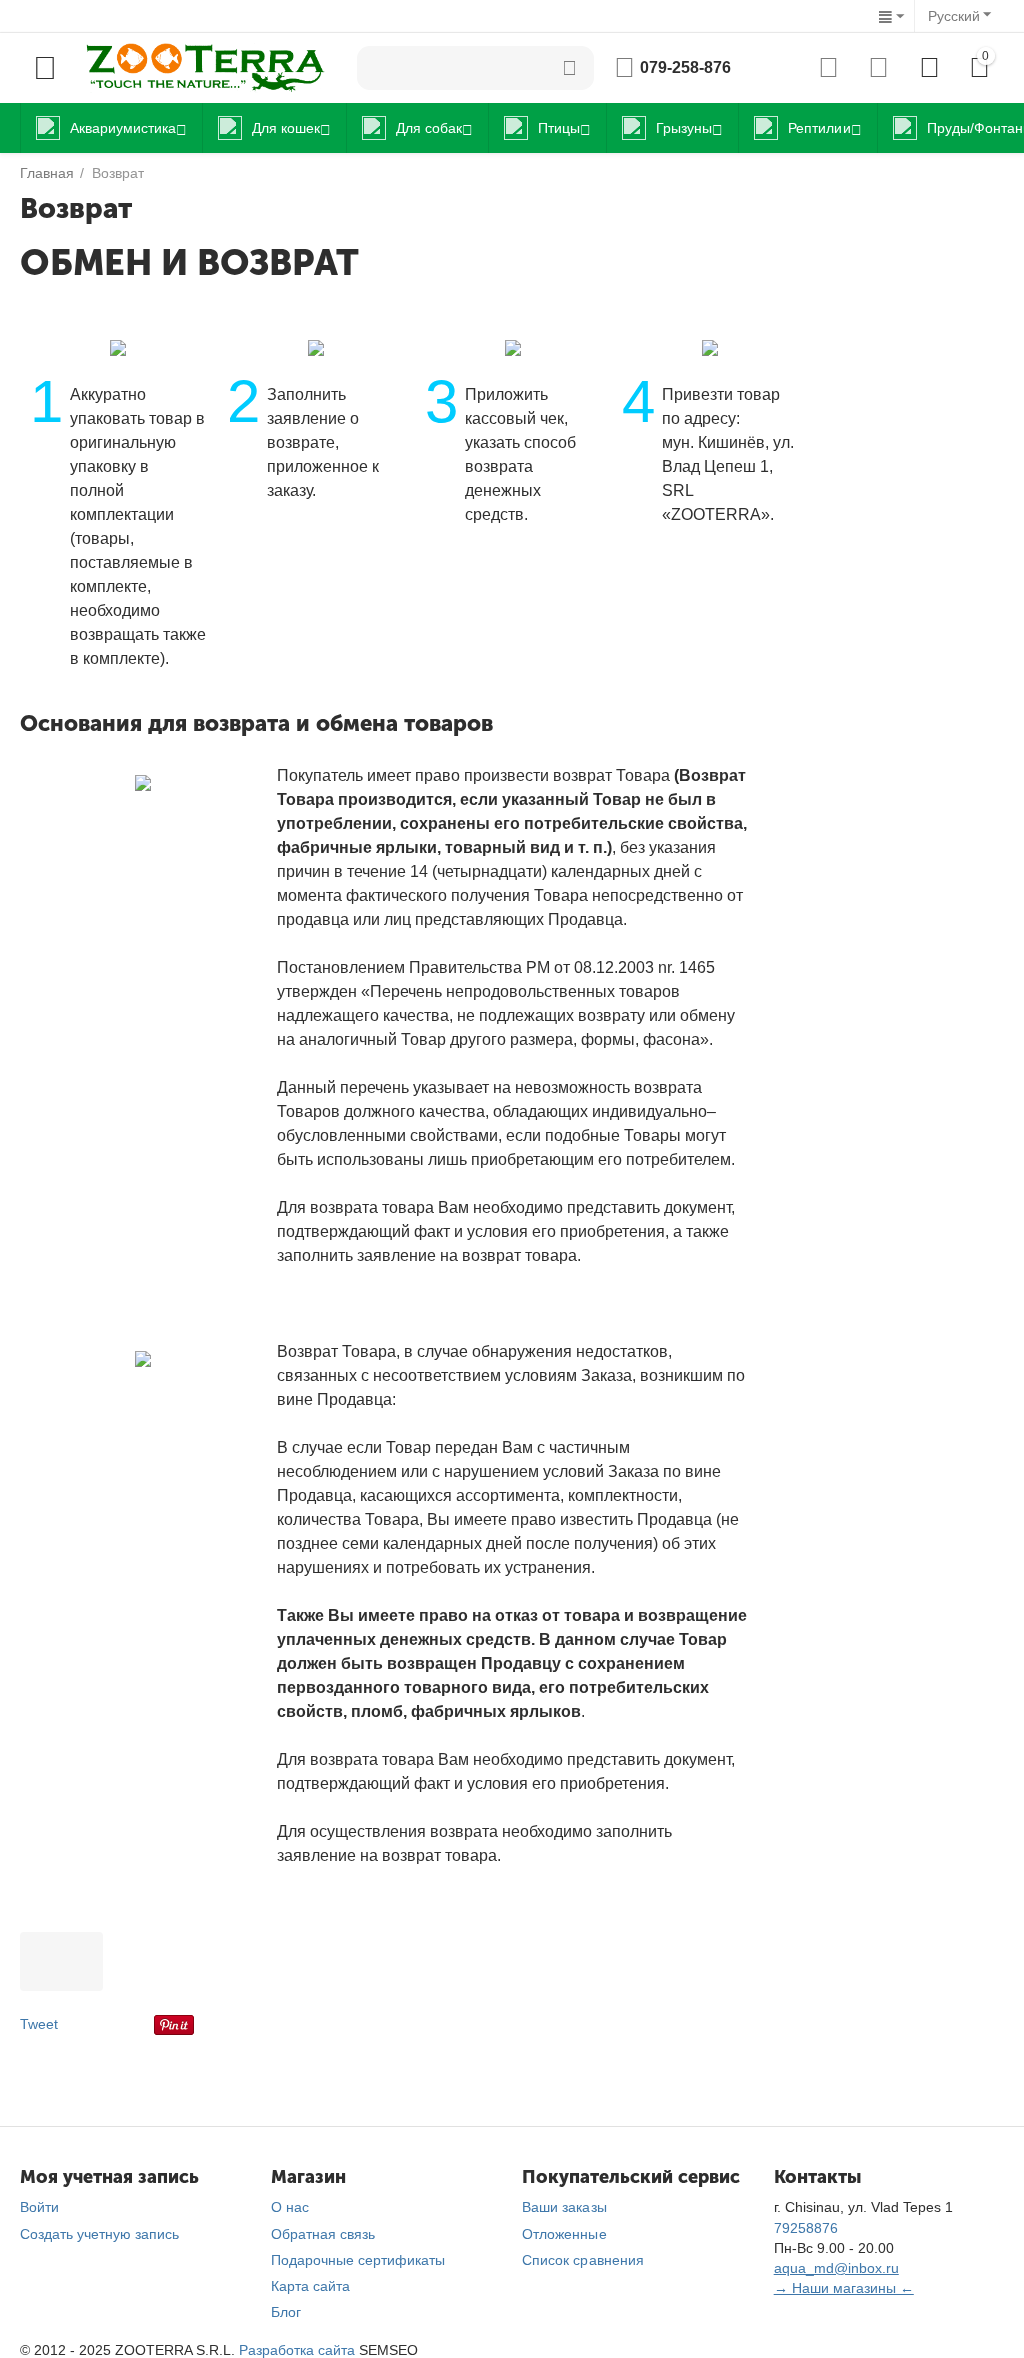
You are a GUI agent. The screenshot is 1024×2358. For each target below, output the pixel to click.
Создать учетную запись (99, 2234)
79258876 (806, 2228)
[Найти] (569, 68)
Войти (39, 2207)
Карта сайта (310, 2286)
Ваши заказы (564, 2207)
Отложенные (564, 2234)
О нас (290, 2207)
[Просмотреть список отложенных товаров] (878, 68)
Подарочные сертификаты (358, 2260)
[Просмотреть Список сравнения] (828, 68)
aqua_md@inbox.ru (836, 2268)
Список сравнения (582, 2260)
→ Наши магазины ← (844, 2288)
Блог (286, 2312)
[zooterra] (205, 67)
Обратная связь (323, 2234)
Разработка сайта (297, 2350)
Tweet (39, 2024)
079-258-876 (685, 67)
